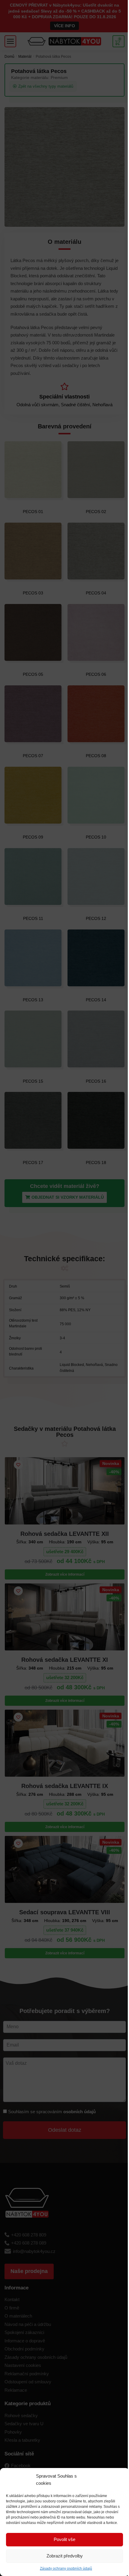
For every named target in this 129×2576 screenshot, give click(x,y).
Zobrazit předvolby (65, 2556)
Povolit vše (64, 2539)
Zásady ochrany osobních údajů (66, 2569)
